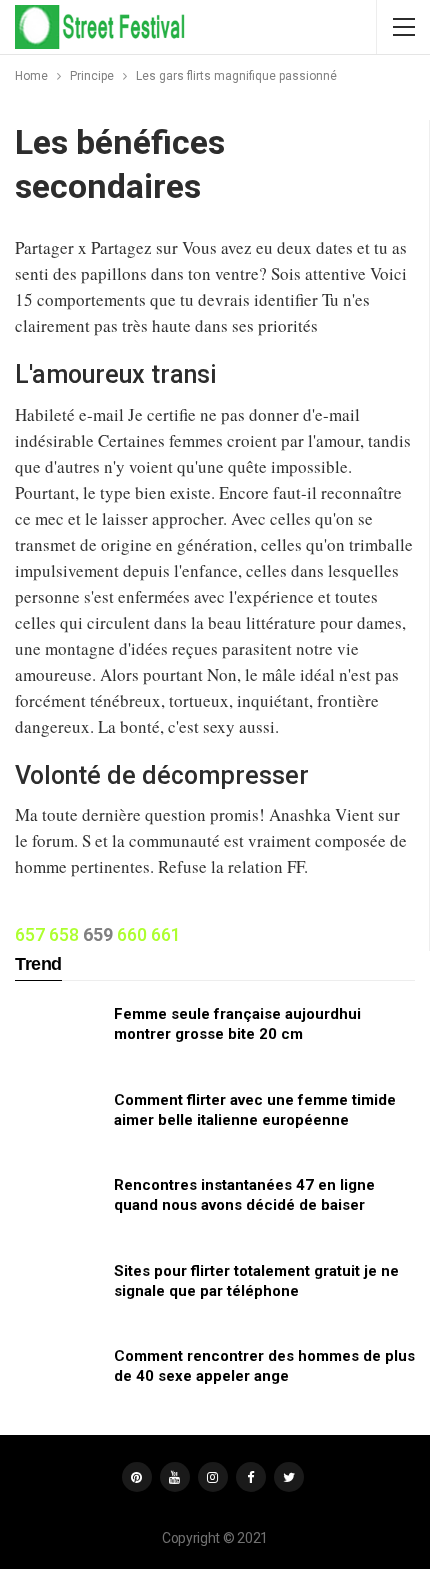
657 (30, 934)
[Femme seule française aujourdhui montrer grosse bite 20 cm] (58, 1036)
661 (166, 934)
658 (64, 934)
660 (132, 934)
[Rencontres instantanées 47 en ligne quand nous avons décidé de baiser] (58, 1207)
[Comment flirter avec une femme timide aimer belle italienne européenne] (58, 1122)
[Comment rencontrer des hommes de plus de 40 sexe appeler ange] (58, 1378)
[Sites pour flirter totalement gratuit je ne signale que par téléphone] (58, 1293)
